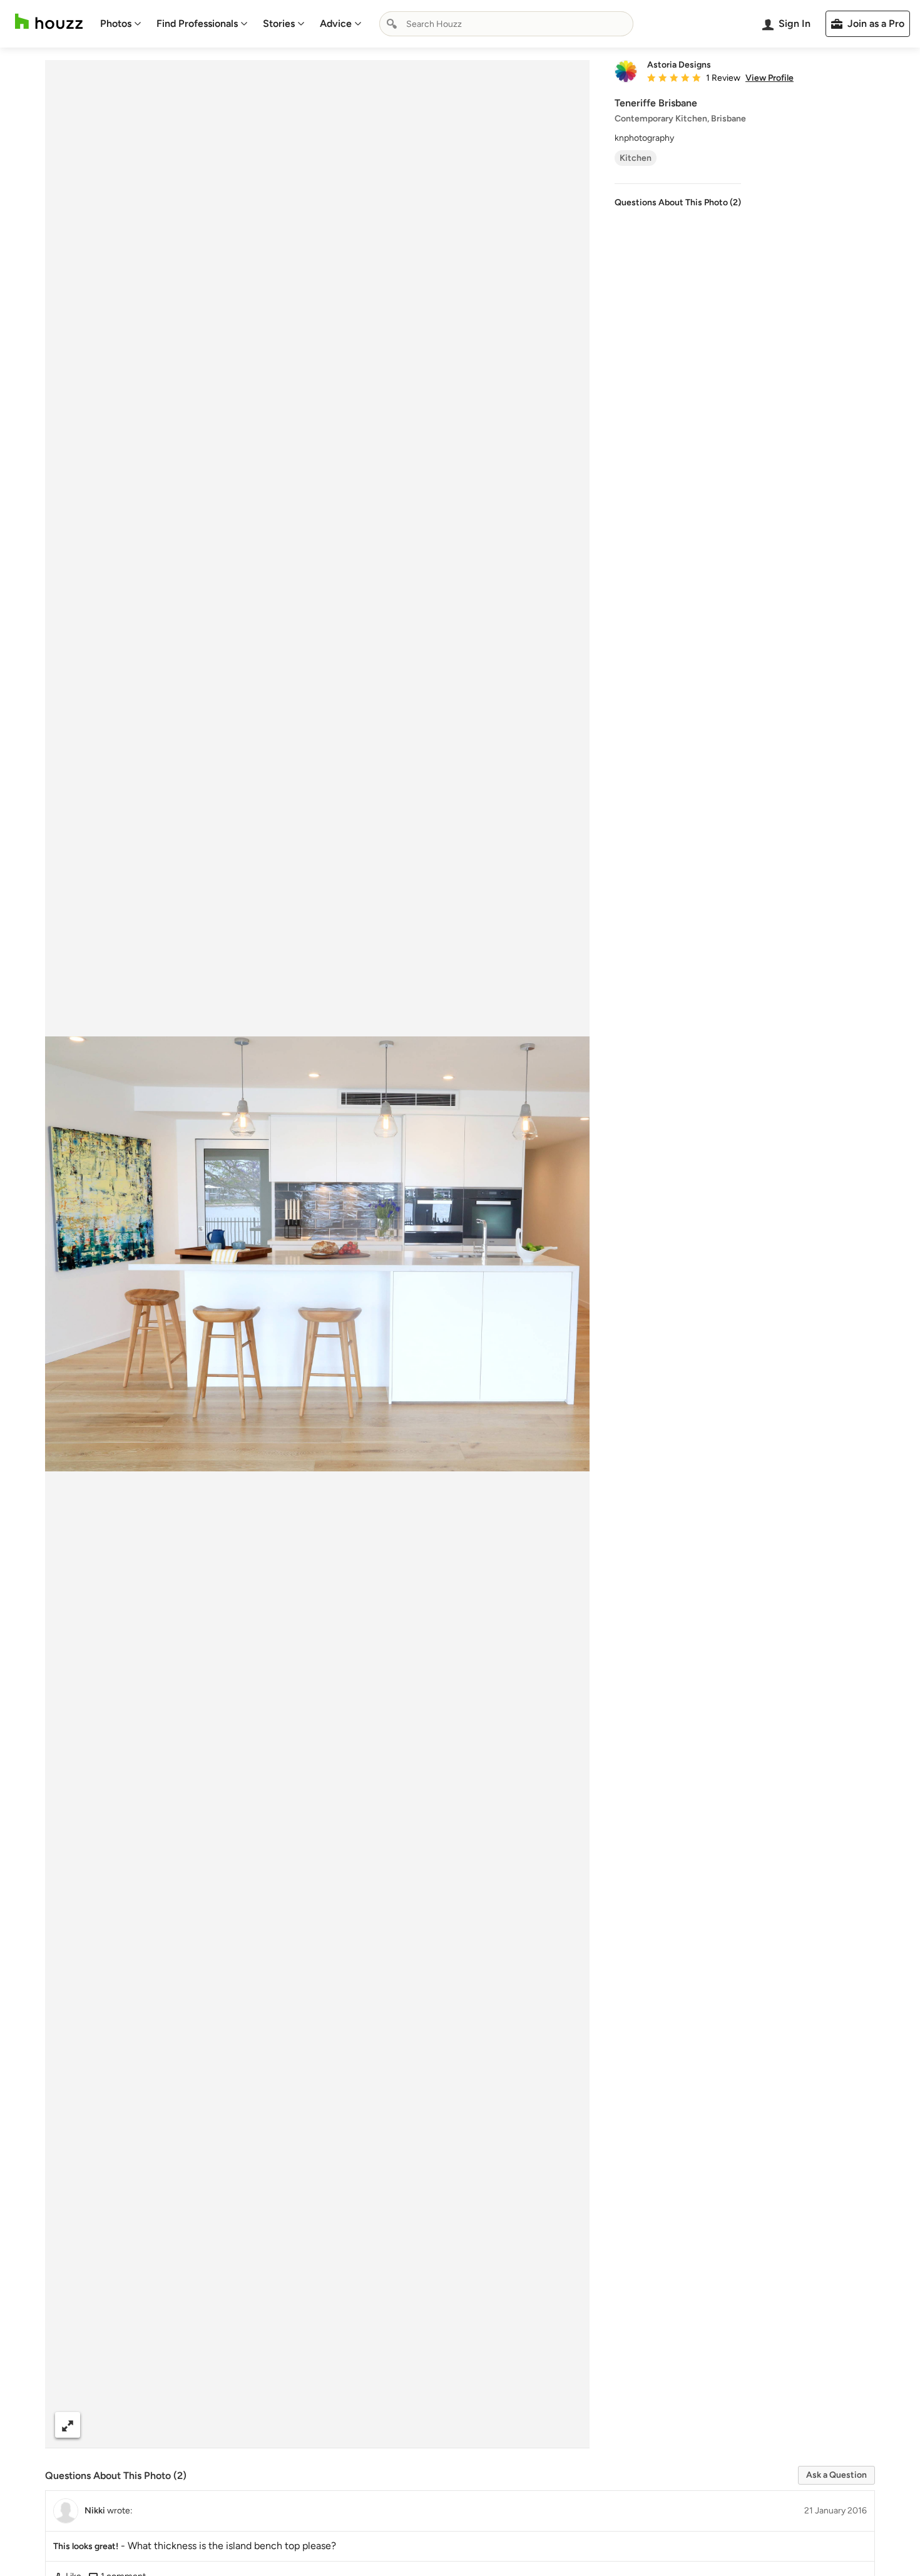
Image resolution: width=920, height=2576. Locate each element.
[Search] (392, 24)
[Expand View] (68, 2425)
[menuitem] (121, 24)
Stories (279, 23)
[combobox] (506, 24)
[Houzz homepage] (49, 22)
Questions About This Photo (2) (678, 202)
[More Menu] (567, 2425)
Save (358, 2425)
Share (294, 2425)
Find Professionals (197, 23)
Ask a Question (836, 2475)
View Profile (769, 78)
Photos (116, 23)
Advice (336, 23)
